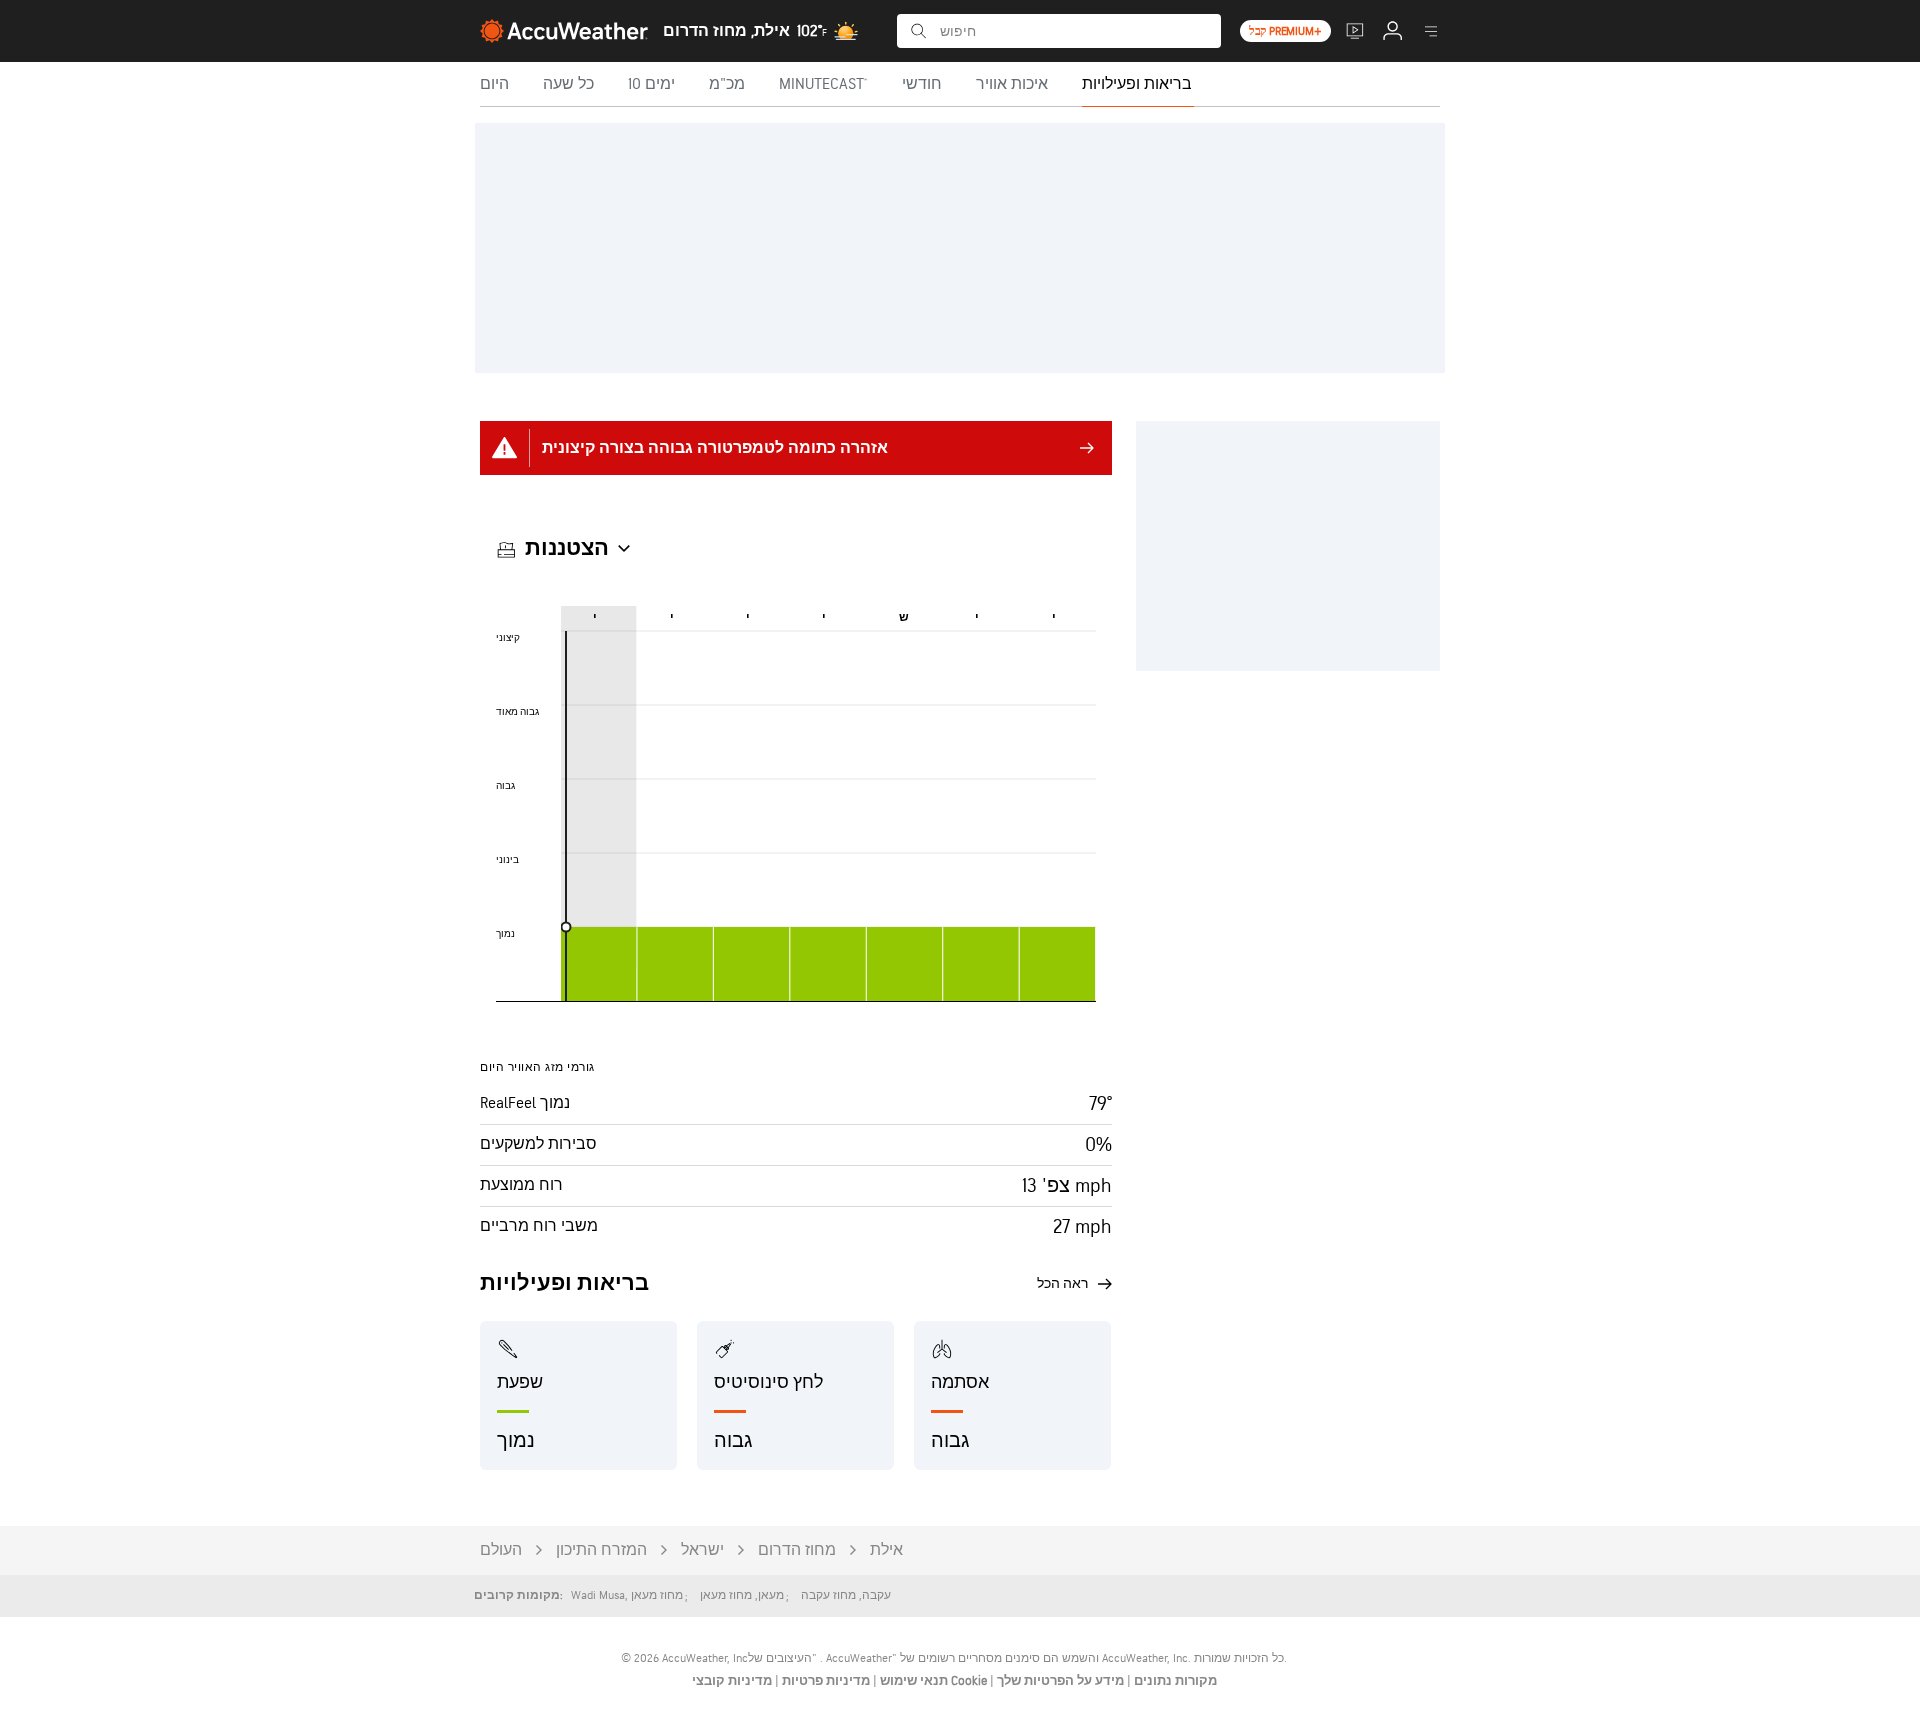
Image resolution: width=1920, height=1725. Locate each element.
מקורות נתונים (1175, 1681)
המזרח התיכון (601, 1550)
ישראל (702, 1550)
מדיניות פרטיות (824, 1681)
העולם (501, 1550)
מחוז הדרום (797, 1550)
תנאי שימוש (912, 1681)
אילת (886, 1550)
